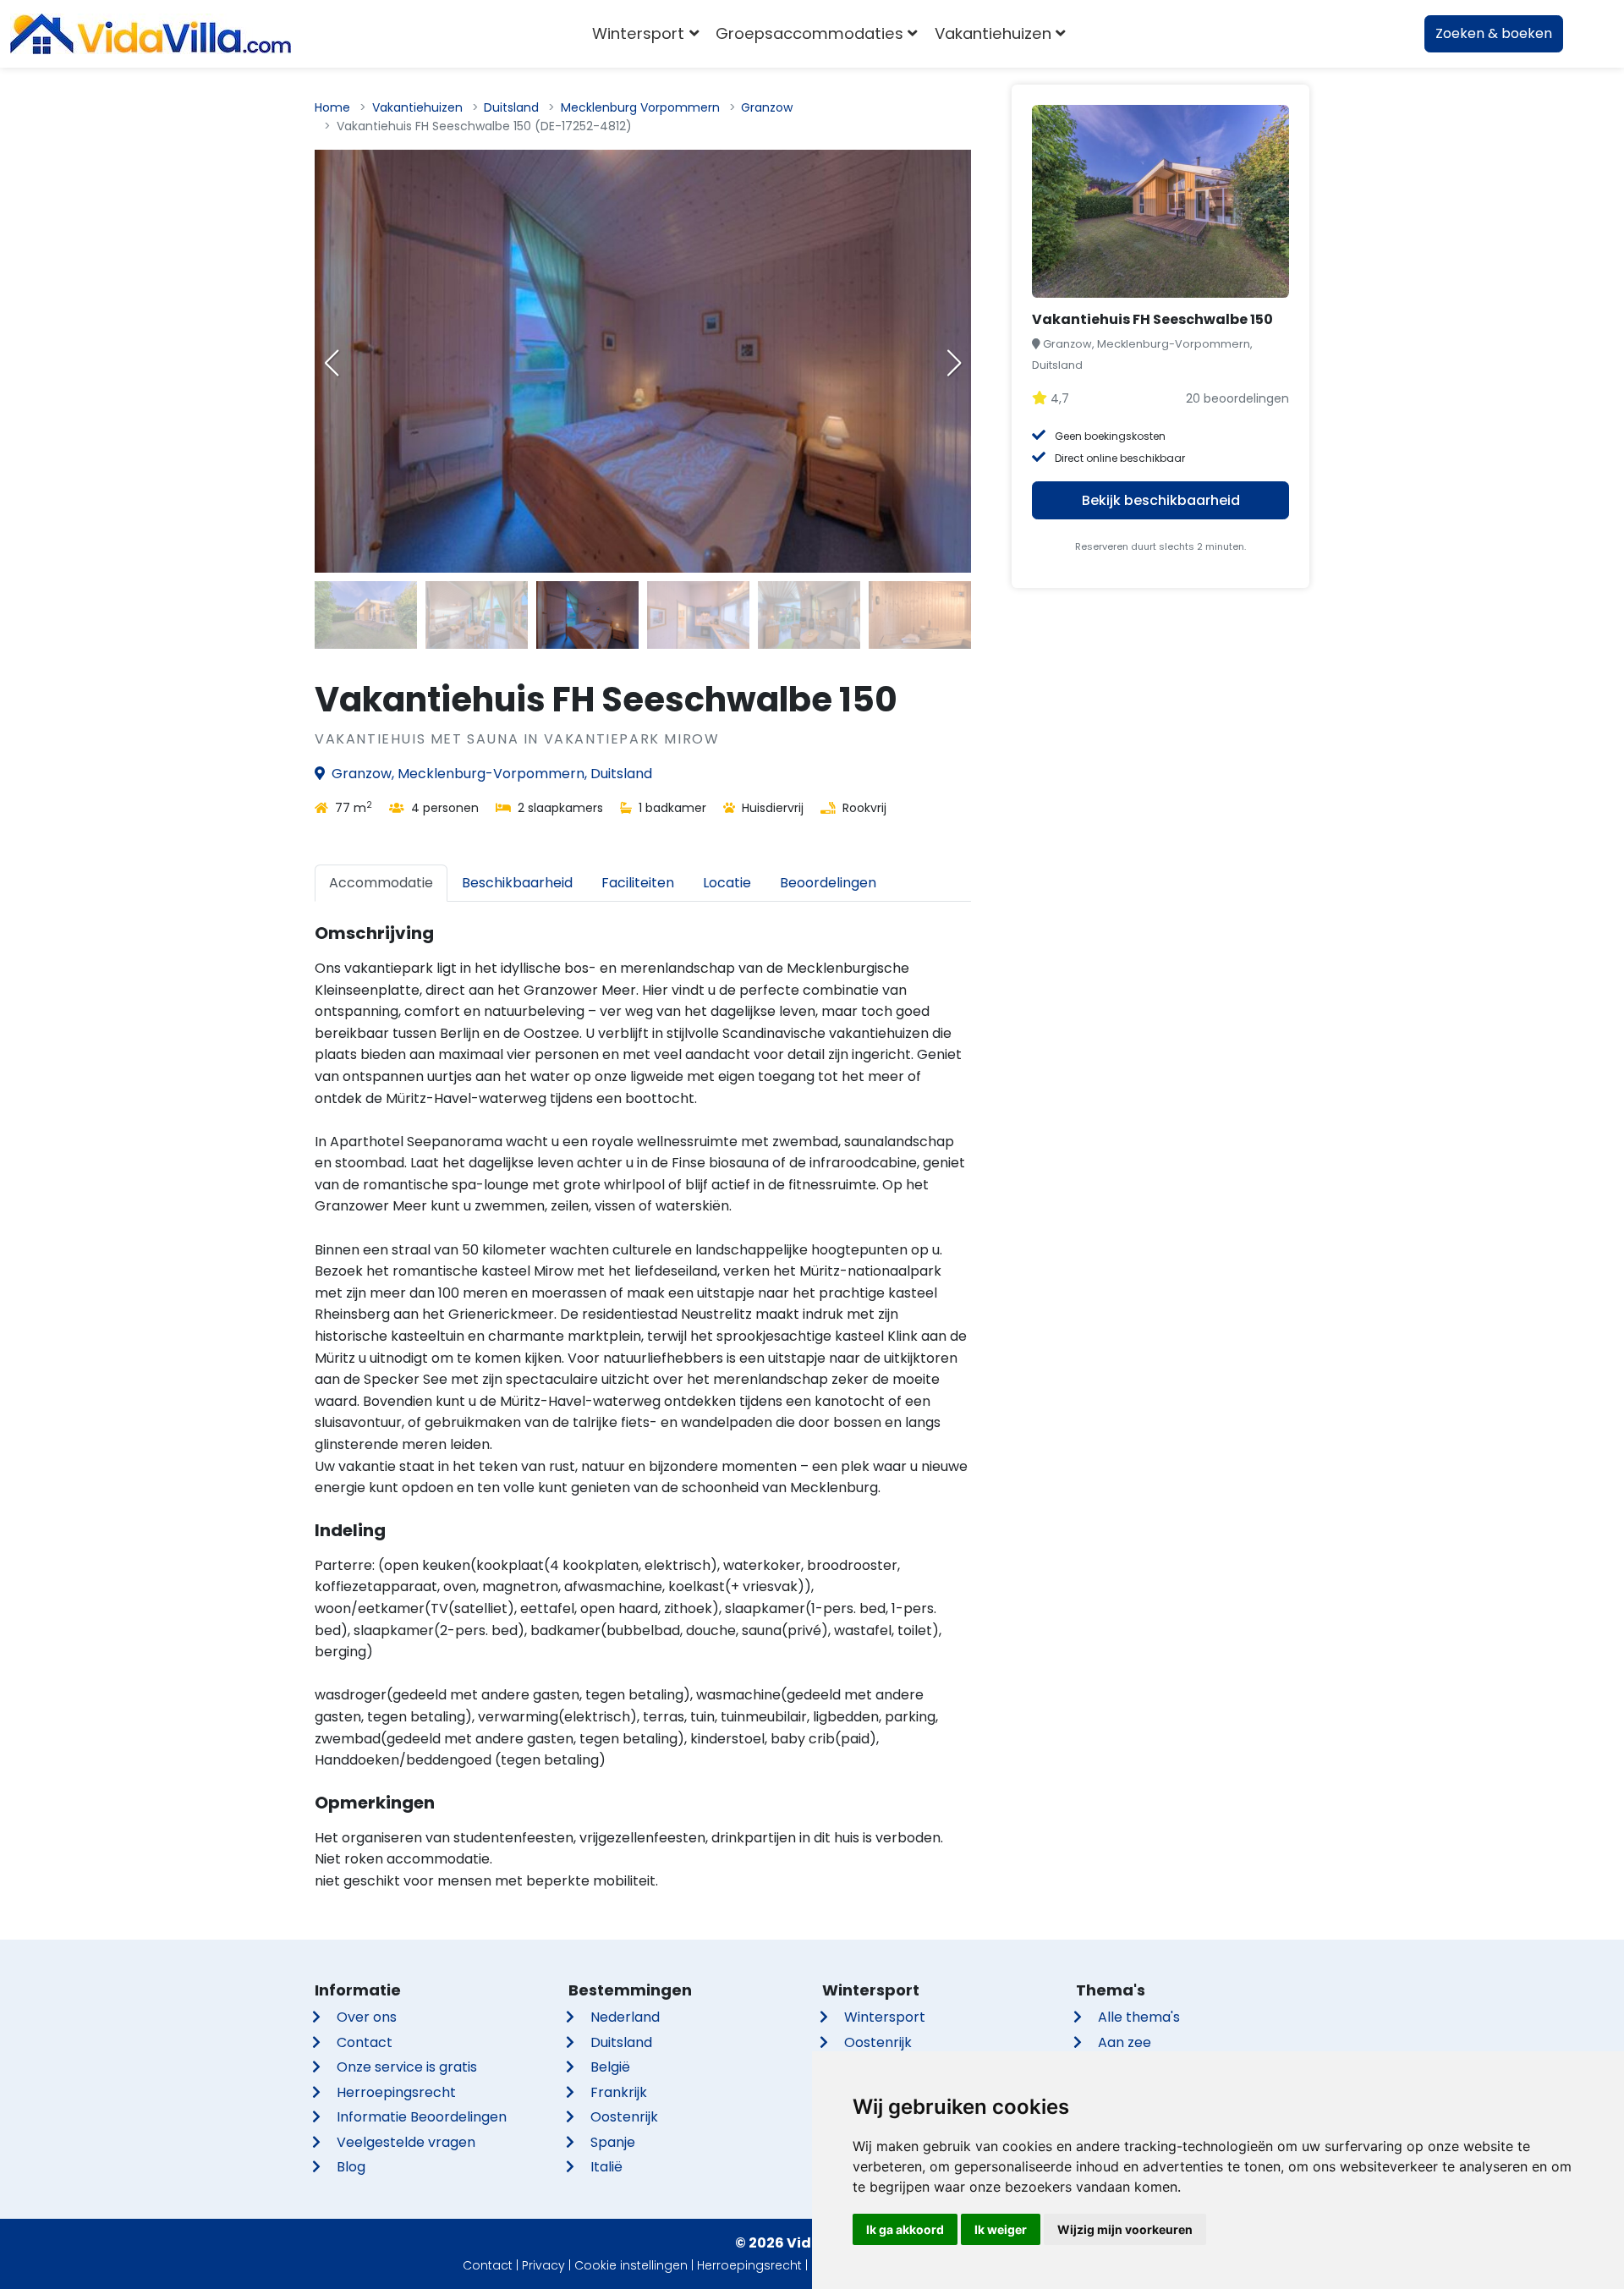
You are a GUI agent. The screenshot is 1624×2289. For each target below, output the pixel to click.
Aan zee (1125, 2042)
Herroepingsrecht (396, 2092)
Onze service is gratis (407, 2067)
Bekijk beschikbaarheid (1161, 500)
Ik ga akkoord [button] (905, 2229)
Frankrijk (619, 2092)
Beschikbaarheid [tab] (517, 883)
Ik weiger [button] (1001, 2229)
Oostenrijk (624, 2117)
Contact (365, 2042)
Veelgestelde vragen (406, 2142)
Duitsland (511, 107)
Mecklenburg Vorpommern (640, 107)
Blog (351, 2167)
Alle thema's (1139, 2017)
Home (332, 107)
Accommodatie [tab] (381, 883)
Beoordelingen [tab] (828, 883)
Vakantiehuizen (417, 107)
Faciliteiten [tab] (638, 883)
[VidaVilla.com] (151, 34)
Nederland (625, 2017)
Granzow (767, 107)
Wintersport (885, 2017)
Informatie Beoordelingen (422, 2117)
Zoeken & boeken (1494, 33)
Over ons (367, 2017)
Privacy (543, 2265)
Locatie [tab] (727, 883)
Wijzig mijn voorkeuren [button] (1125, 2229)
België (610, 2067)
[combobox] (1099, 34)
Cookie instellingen (631, 2265)
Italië (606, 2167)
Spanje (613, 2142)
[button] (954, 363)
